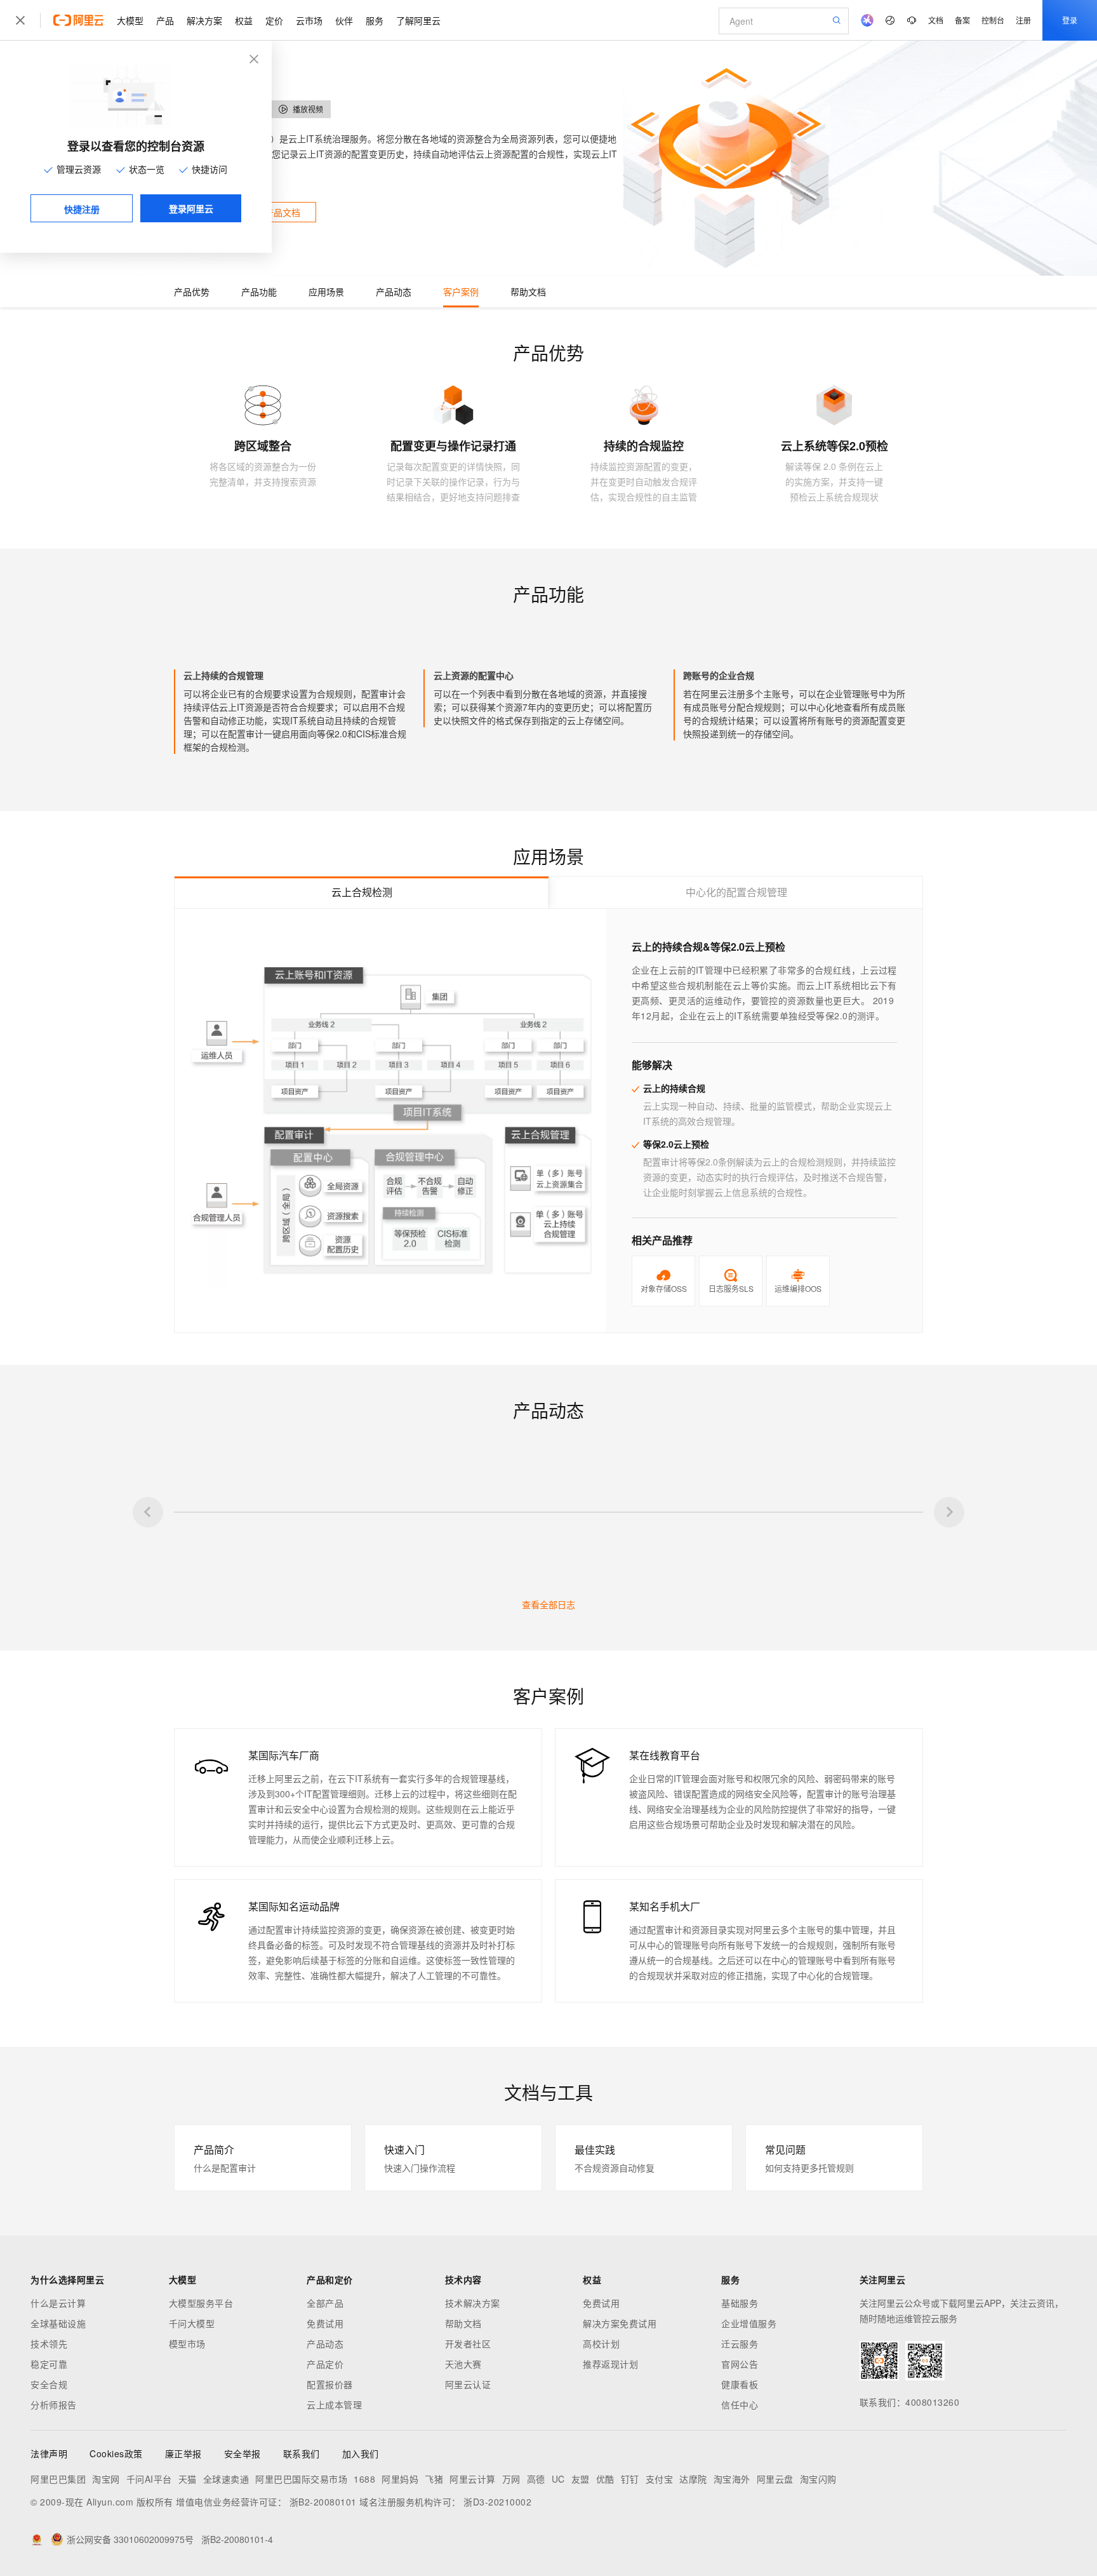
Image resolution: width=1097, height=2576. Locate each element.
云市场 (309, 20)
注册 (1023, 20)
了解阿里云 (418, 20)
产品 (165, 20)
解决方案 (204, 20)
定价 (274, 20)
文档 (936, 20)
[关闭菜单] (20, 20)
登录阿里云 (191, 208)
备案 (962, 20)
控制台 (993, 20)
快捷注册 (82, 209)
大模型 (130, 20)
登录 (1070, 20)
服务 (375, 20)
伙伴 (344, 20)
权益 (244, 20)
